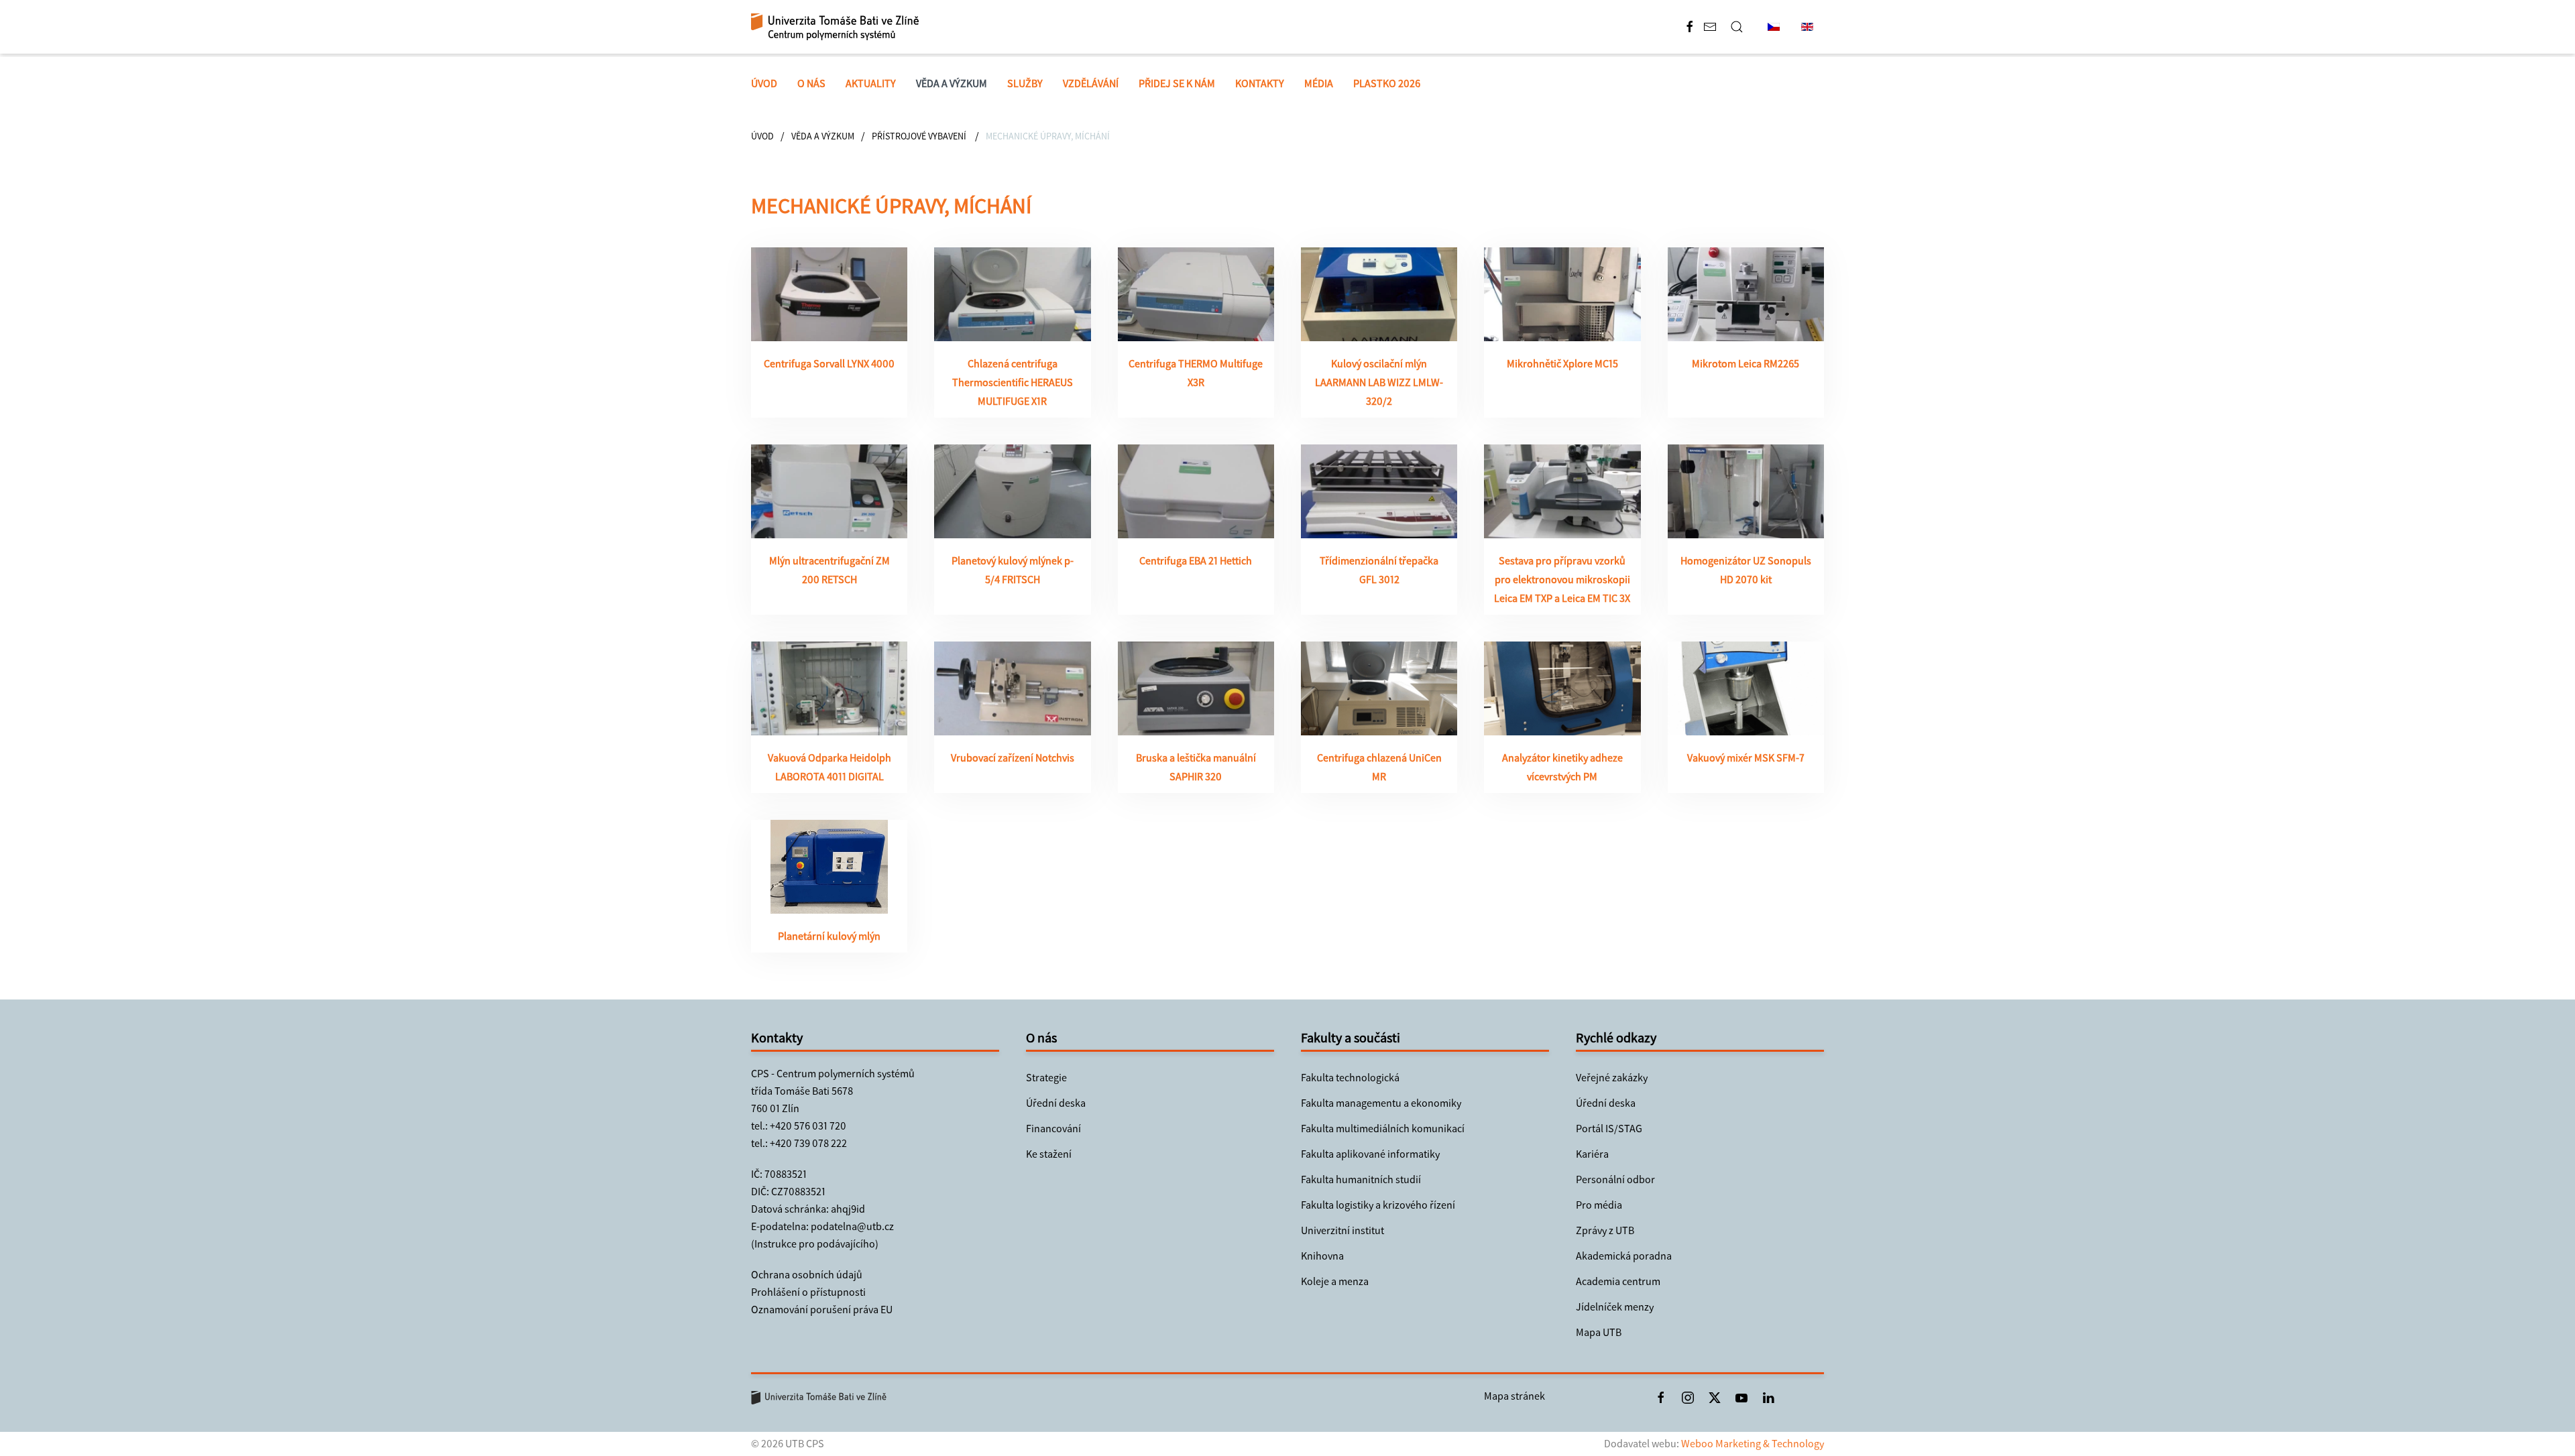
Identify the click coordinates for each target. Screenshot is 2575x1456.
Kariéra (1592, 1154)
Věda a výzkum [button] (952, 83)
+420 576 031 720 (808, 1126)
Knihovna (1322, 1256)
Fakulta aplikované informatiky (1370, 1154)
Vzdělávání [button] (1091, 83)
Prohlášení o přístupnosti (808, 1292)
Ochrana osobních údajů (807, 1275)
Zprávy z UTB (1605, 1230)
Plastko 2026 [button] (1387, 83)
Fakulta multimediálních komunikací (1383, 1129)
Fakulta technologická (1350, 1078)
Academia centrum (1618, 1281)
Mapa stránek (1514, 1396)
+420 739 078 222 (808, 1143)
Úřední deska (1056, 1103)
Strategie (1046, 1078)
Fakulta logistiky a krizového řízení (1378, 1205)
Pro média (1599, 1205)
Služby (1025, 83)
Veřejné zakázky (1612, 1078)
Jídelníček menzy (1615, 1307)
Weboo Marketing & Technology (1753, 1444)
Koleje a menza (1335, 1281)
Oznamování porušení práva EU (822, 1310)
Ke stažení (1049, 1154)
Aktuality (871, 83)
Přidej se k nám (1177, 83)
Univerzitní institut (1342, 1230)
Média (1319, 83)
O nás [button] (811, 83)
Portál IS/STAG (1609, 1129)
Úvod (764, 83)
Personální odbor (1615, 1179)
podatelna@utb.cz (852, 1226)
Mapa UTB (1599, 1332)
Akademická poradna (1624, 1256)
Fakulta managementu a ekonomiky (1381, 1103)
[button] (1737, 27)
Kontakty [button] (1260, 83)
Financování (1053, 1129)
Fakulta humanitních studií (1361, 1179)
